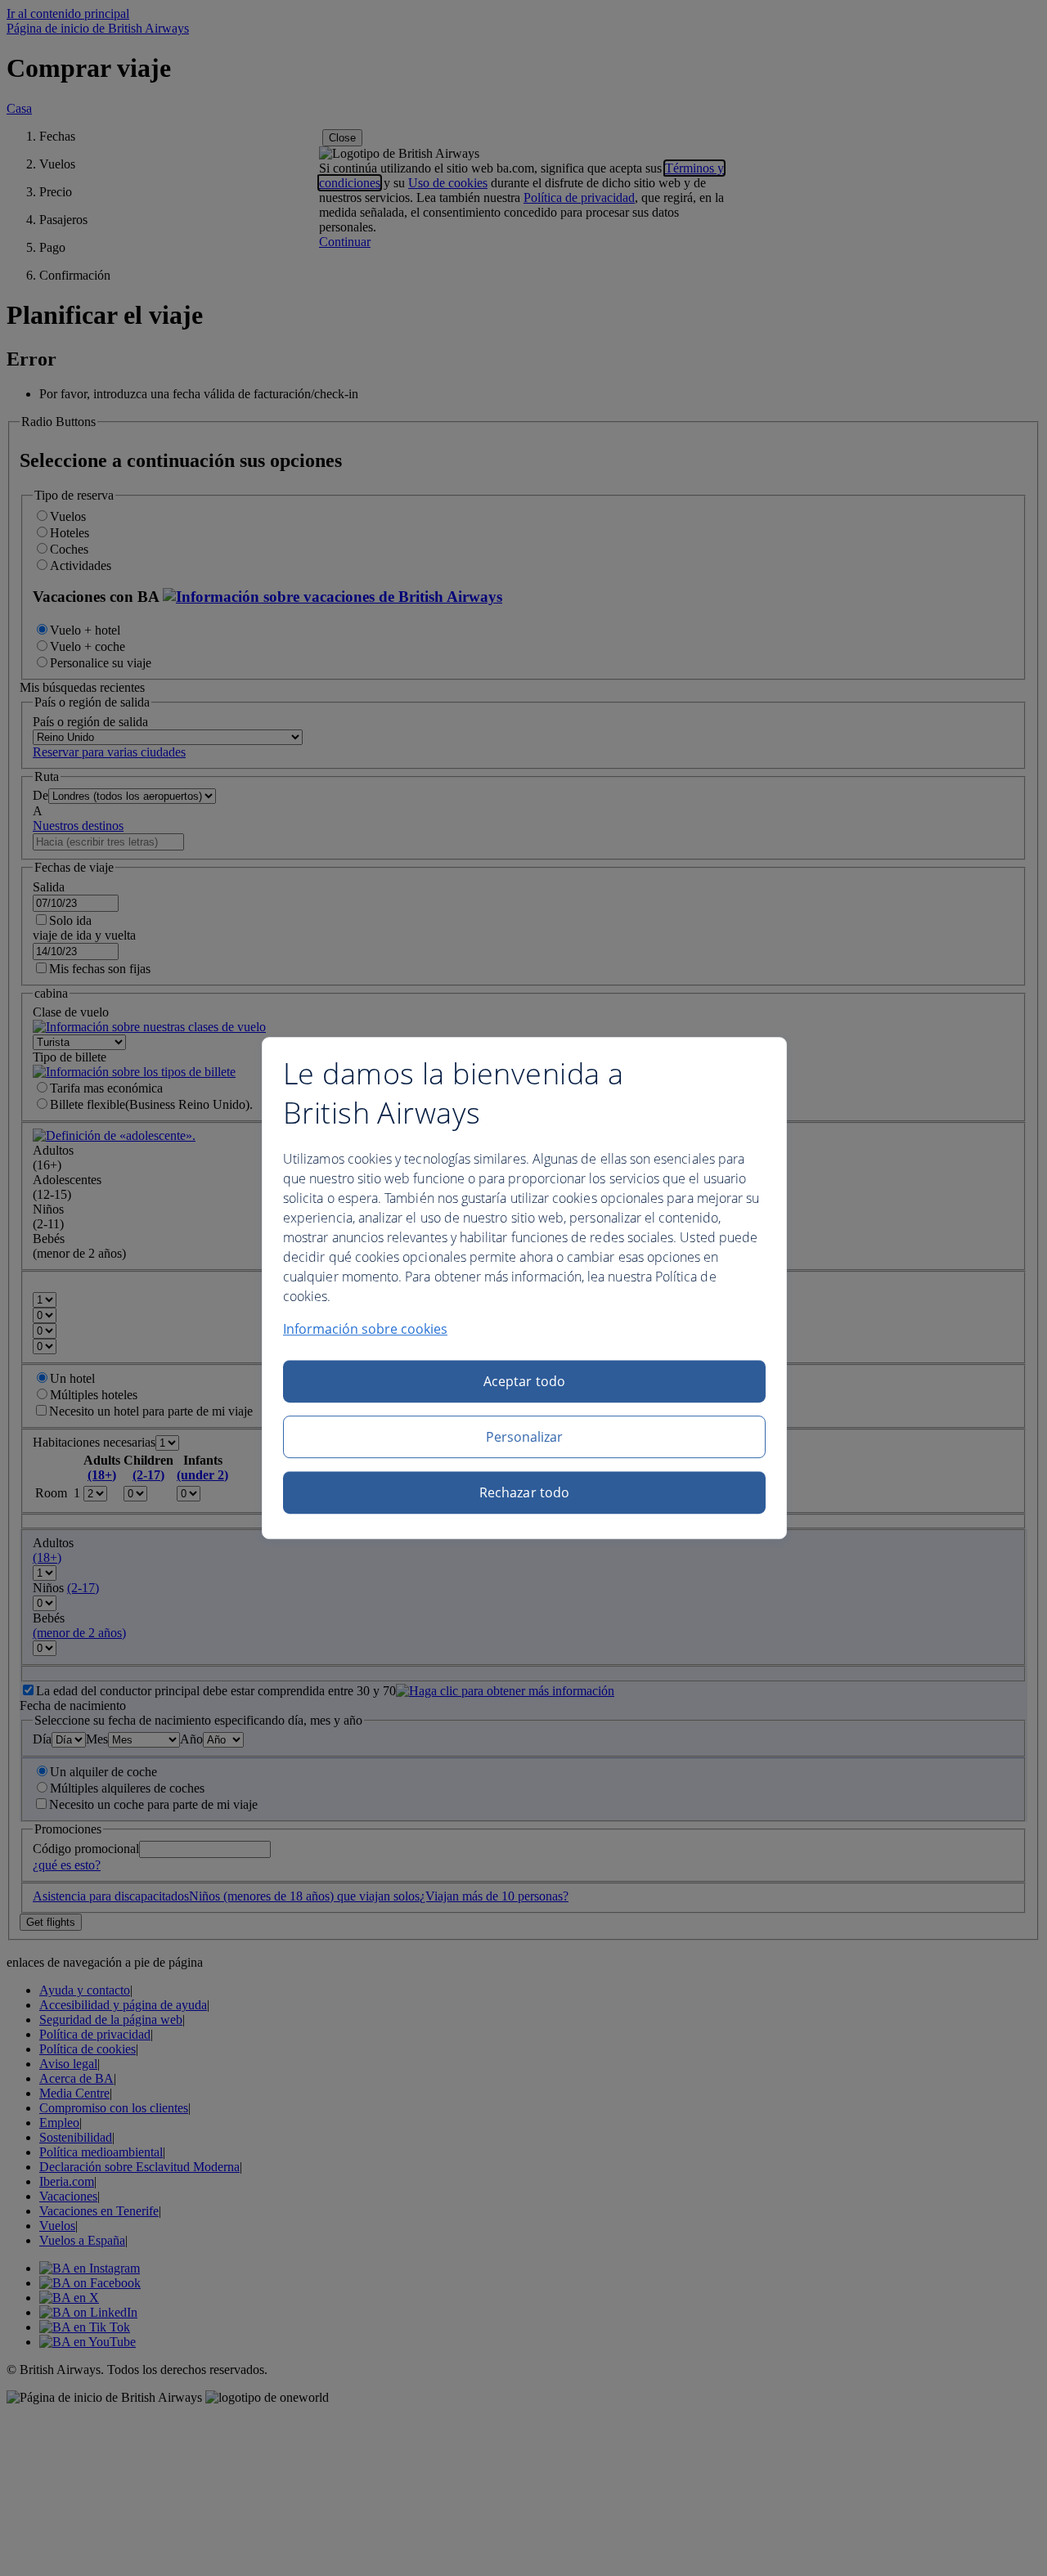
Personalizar (525, 1437)
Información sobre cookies (365, 1329)
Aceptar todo (524, 1381)
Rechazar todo (524, 1492)
